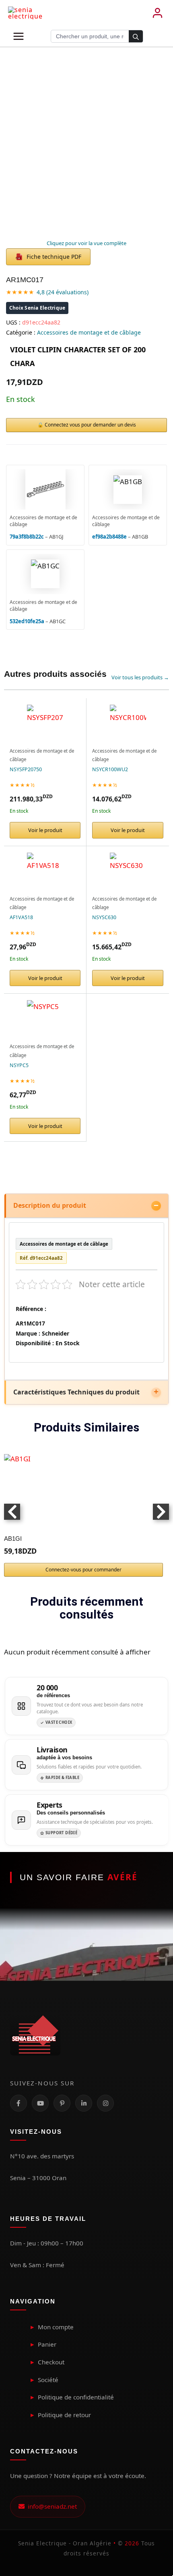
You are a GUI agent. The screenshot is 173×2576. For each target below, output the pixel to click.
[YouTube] (40, 2103)
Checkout (51, 2362)
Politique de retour (64, 2415)
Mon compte (56, 2327)
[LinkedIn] (84, 2103)
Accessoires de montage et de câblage (89, 332)
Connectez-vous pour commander (83, 1570)
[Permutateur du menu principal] (19, 36)
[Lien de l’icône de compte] (157, 13)
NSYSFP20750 (26, 769)
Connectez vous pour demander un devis (90, 425)
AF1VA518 (21, 917)
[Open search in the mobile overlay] (97, 36)
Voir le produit (45, 830)
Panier (47, 2344)
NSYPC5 (19, 1065)
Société (48, 2380)
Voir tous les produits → (140, 677)
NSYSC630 (104, 917)
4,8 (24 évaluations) (63, 292)
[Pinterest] (62, 2103)
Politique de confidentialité (76, 2397)
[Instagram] (105, 2103)
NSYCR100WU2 (110, 769)
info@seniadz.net (51, 2506)
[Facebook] (19, 2103)
